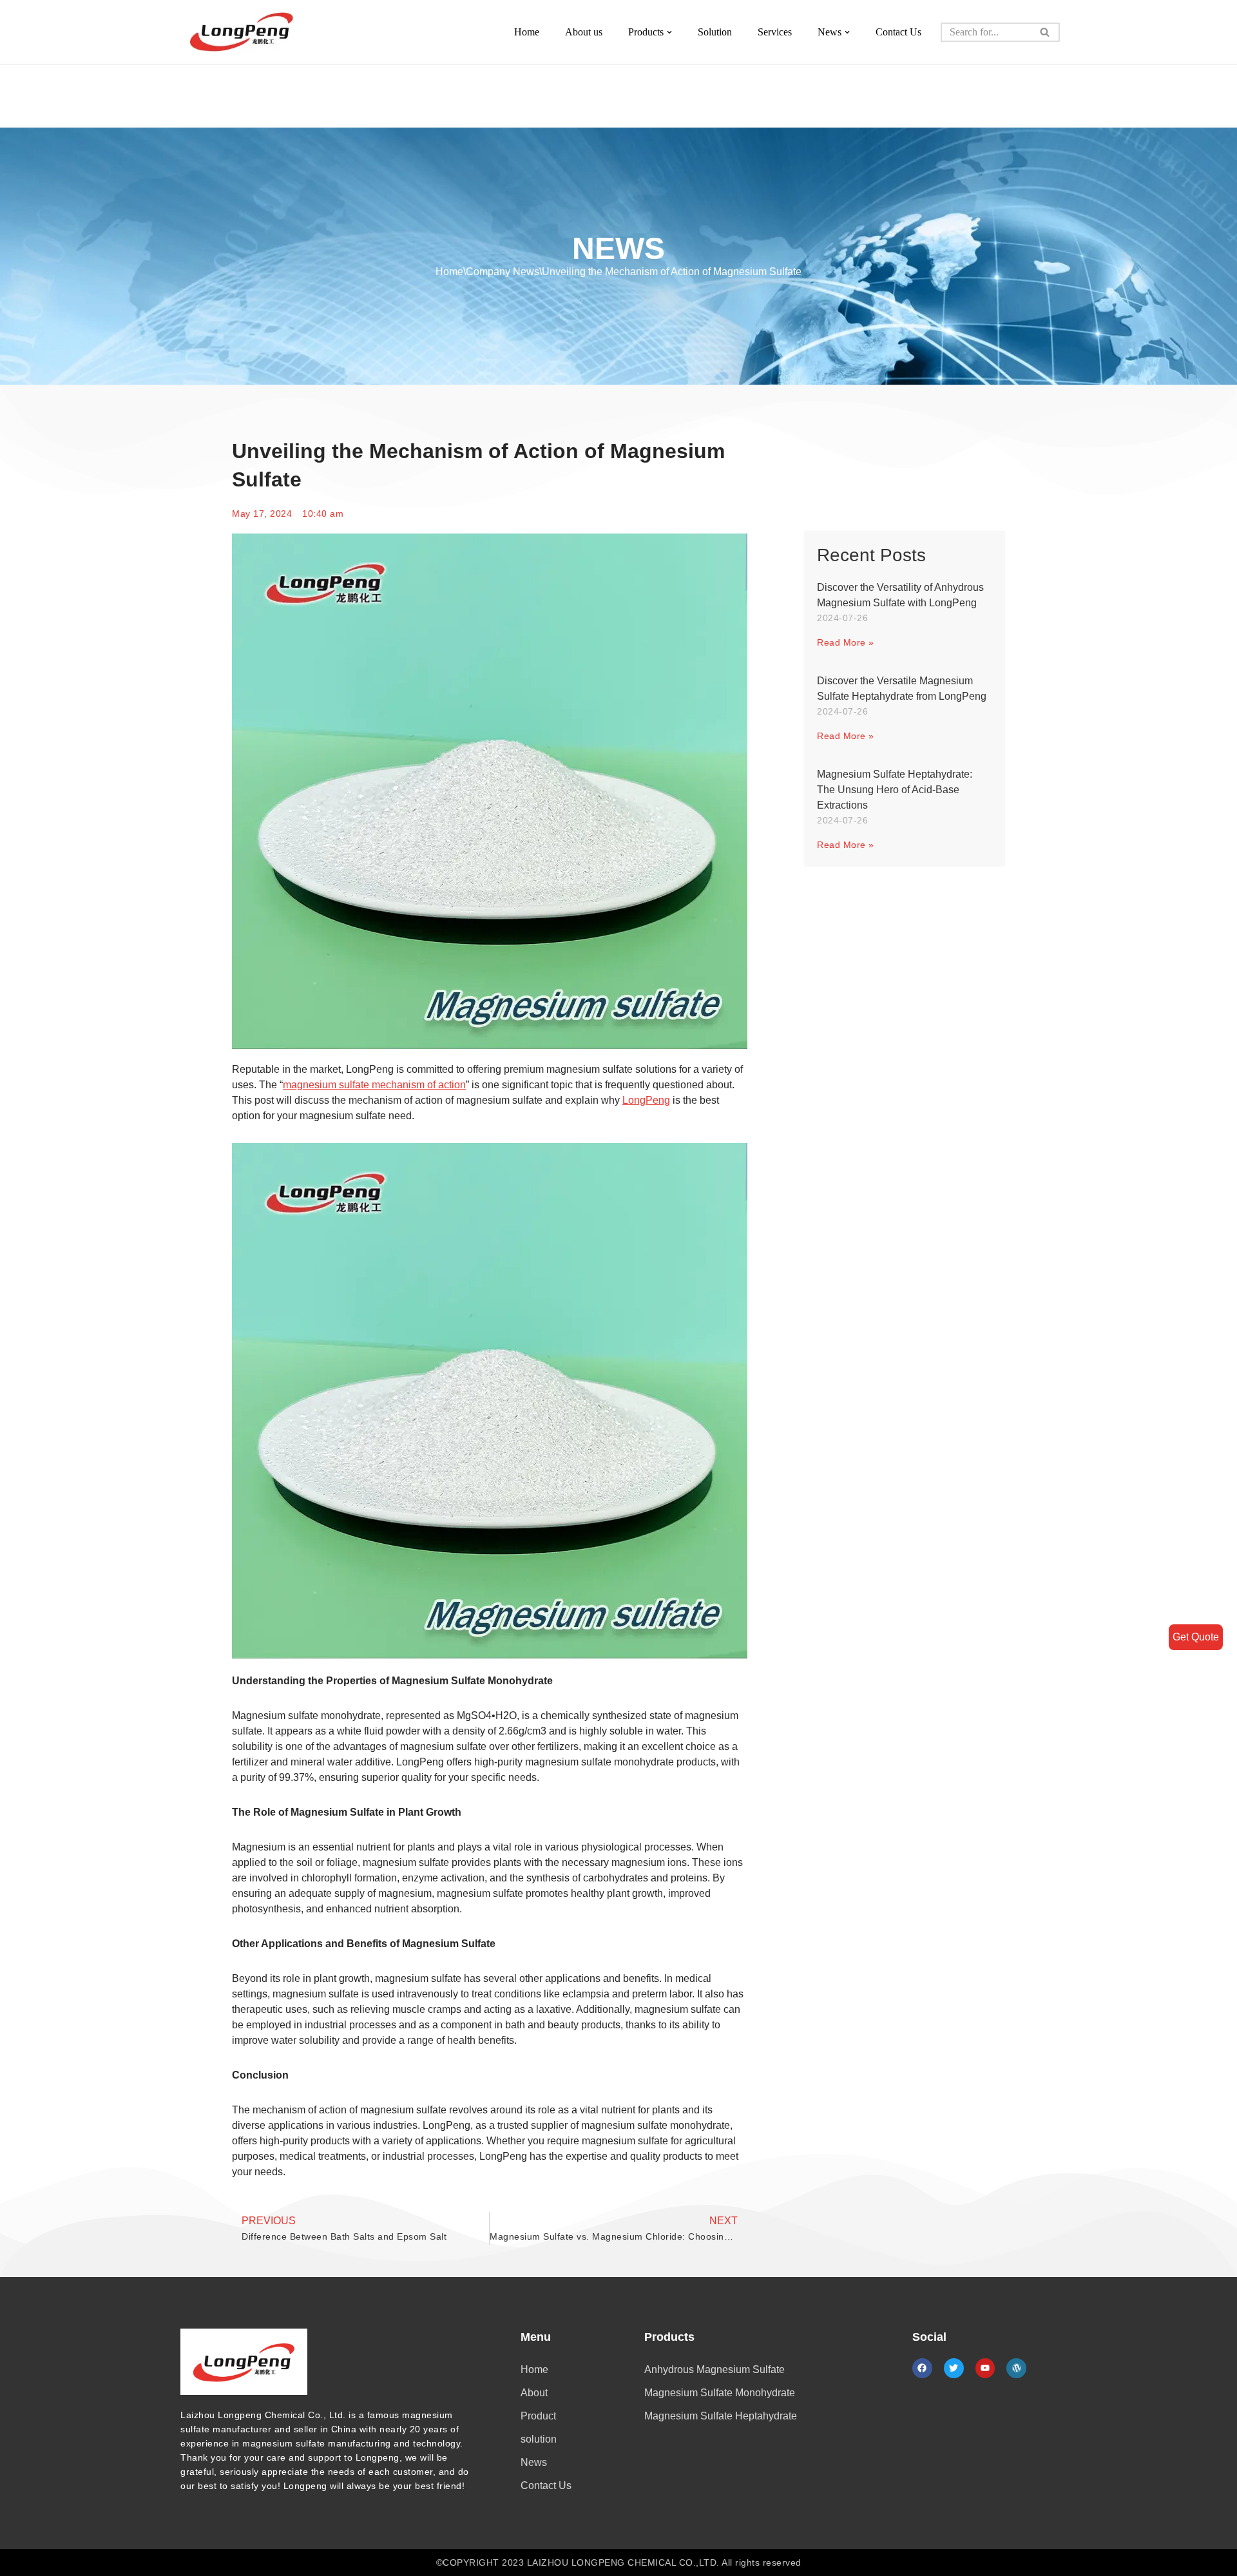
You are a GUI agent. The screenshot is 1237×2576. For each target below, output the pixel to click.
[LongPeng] (242, 32)
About (534, 2393)
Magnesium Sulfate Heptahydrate (721, 2416)
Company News (503, 272)
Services (775, 32)
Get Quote (1196, 1637)
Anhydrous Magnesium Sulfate (714, 2369)
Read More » (846, 642)
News (534, 2462)
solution (539, 2439)
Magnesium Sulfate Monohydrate (720, 2393)
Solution (715, 32)
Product (538, 2416)
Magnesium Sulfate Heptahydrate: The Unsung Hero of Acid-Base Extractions (895, 790)
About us (584, 32)
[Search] (1045, 32)
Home (527, 32)
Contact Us (898, 32)
